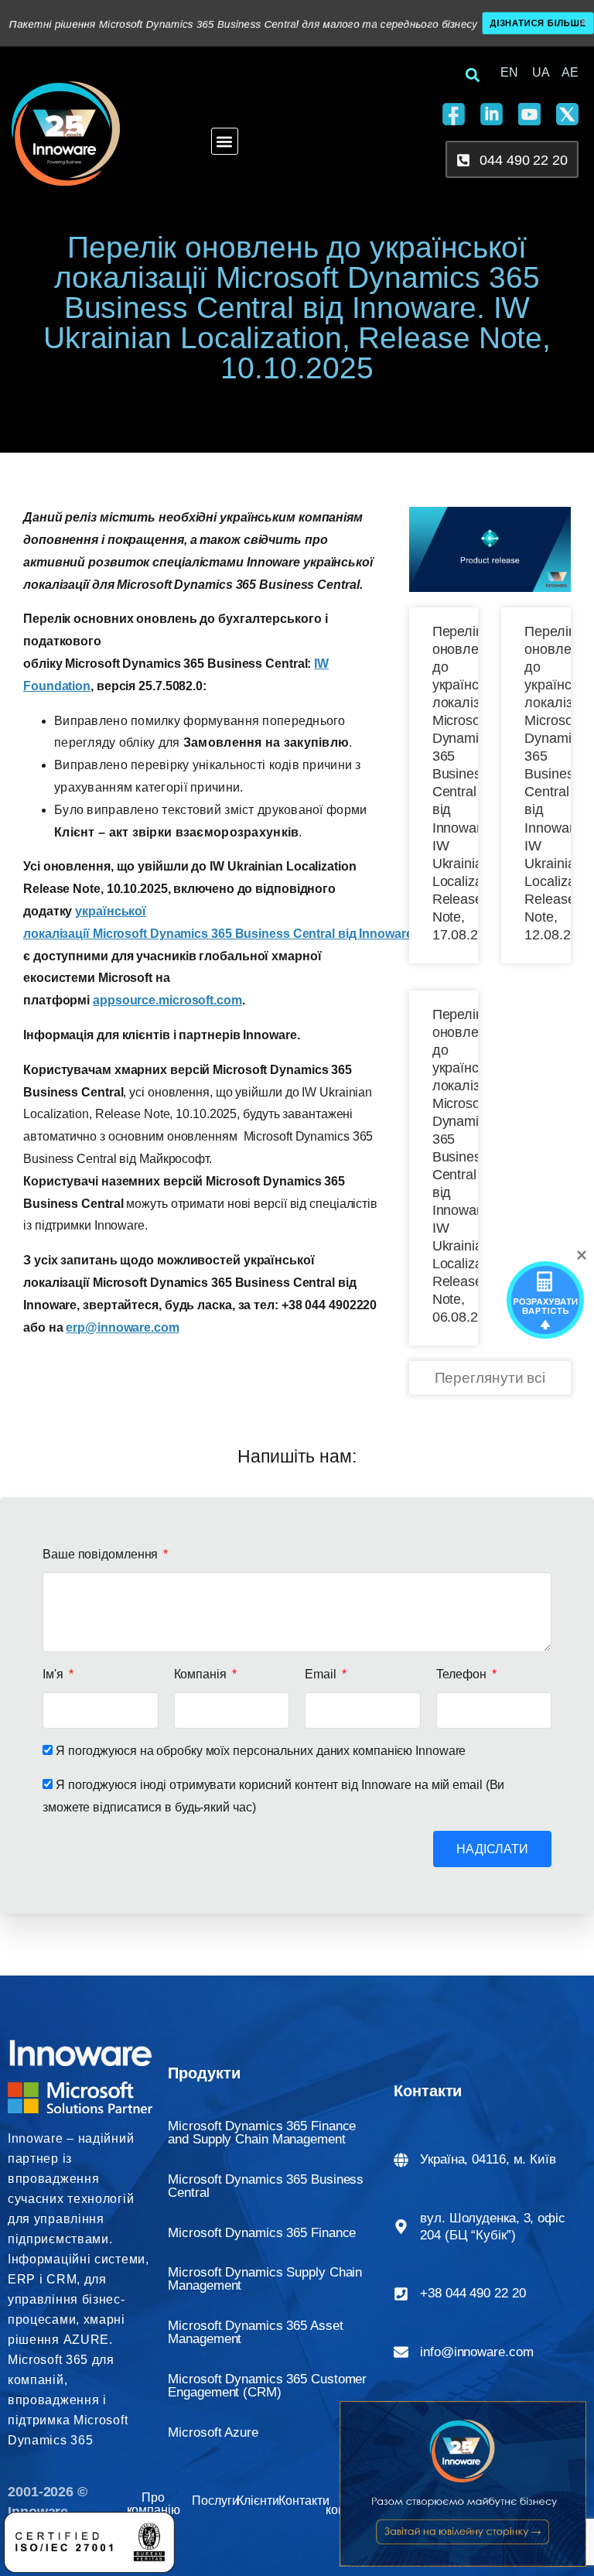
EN (509, 72)
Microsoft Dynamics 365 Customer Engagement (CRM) (267, 2386)
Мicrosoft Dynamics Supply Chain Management (265, 2279)
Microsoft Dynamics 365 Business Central (266, 2186)
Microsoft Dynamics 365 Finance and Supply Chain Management (262, 2133)
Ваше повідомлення (102, 1554)
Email (322, 1674)
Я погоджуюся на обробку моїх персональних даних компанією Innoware (261, 1751)
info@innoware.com (476, 2352)
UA (541, 72)
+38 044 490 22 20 (473, 2293)
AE (570, 72)
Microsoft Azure (213, 2432)
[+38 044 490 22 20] (401, 2294)
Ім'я (55, 1674)
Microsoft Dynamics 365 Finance (262, 2233)
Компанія (202, 1674)
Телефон (463, 1674)
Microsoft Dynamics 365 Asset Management (255, 2332)
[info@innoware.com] (401, 2352)
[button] (225, 141)
